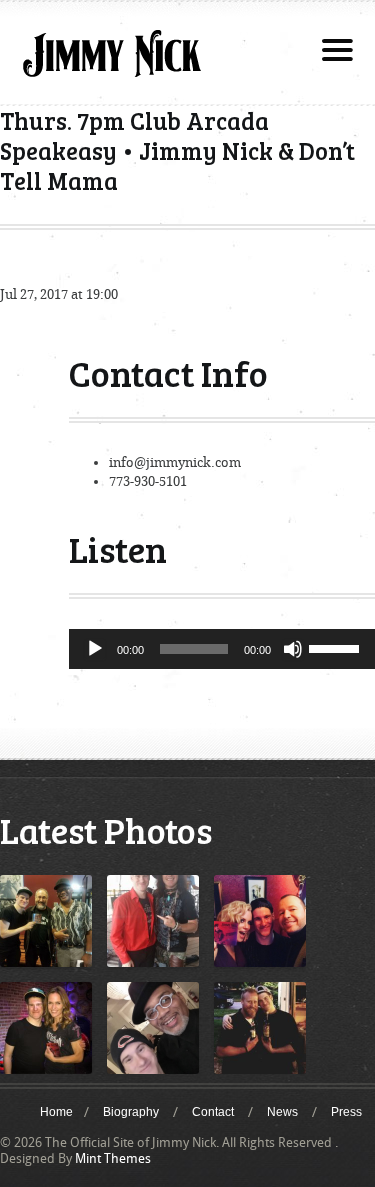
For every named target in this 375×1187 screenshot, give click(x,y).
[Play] (95, 649)
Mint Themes (113, 1158)
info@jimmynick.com (175, 462)
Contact (213, 1112)
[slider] (337, 647)
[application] (222, 649)
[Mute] (293, 649)
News (282, 1112)
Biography (131, 1112)
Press (346, 1112)
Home (56, 1112)
